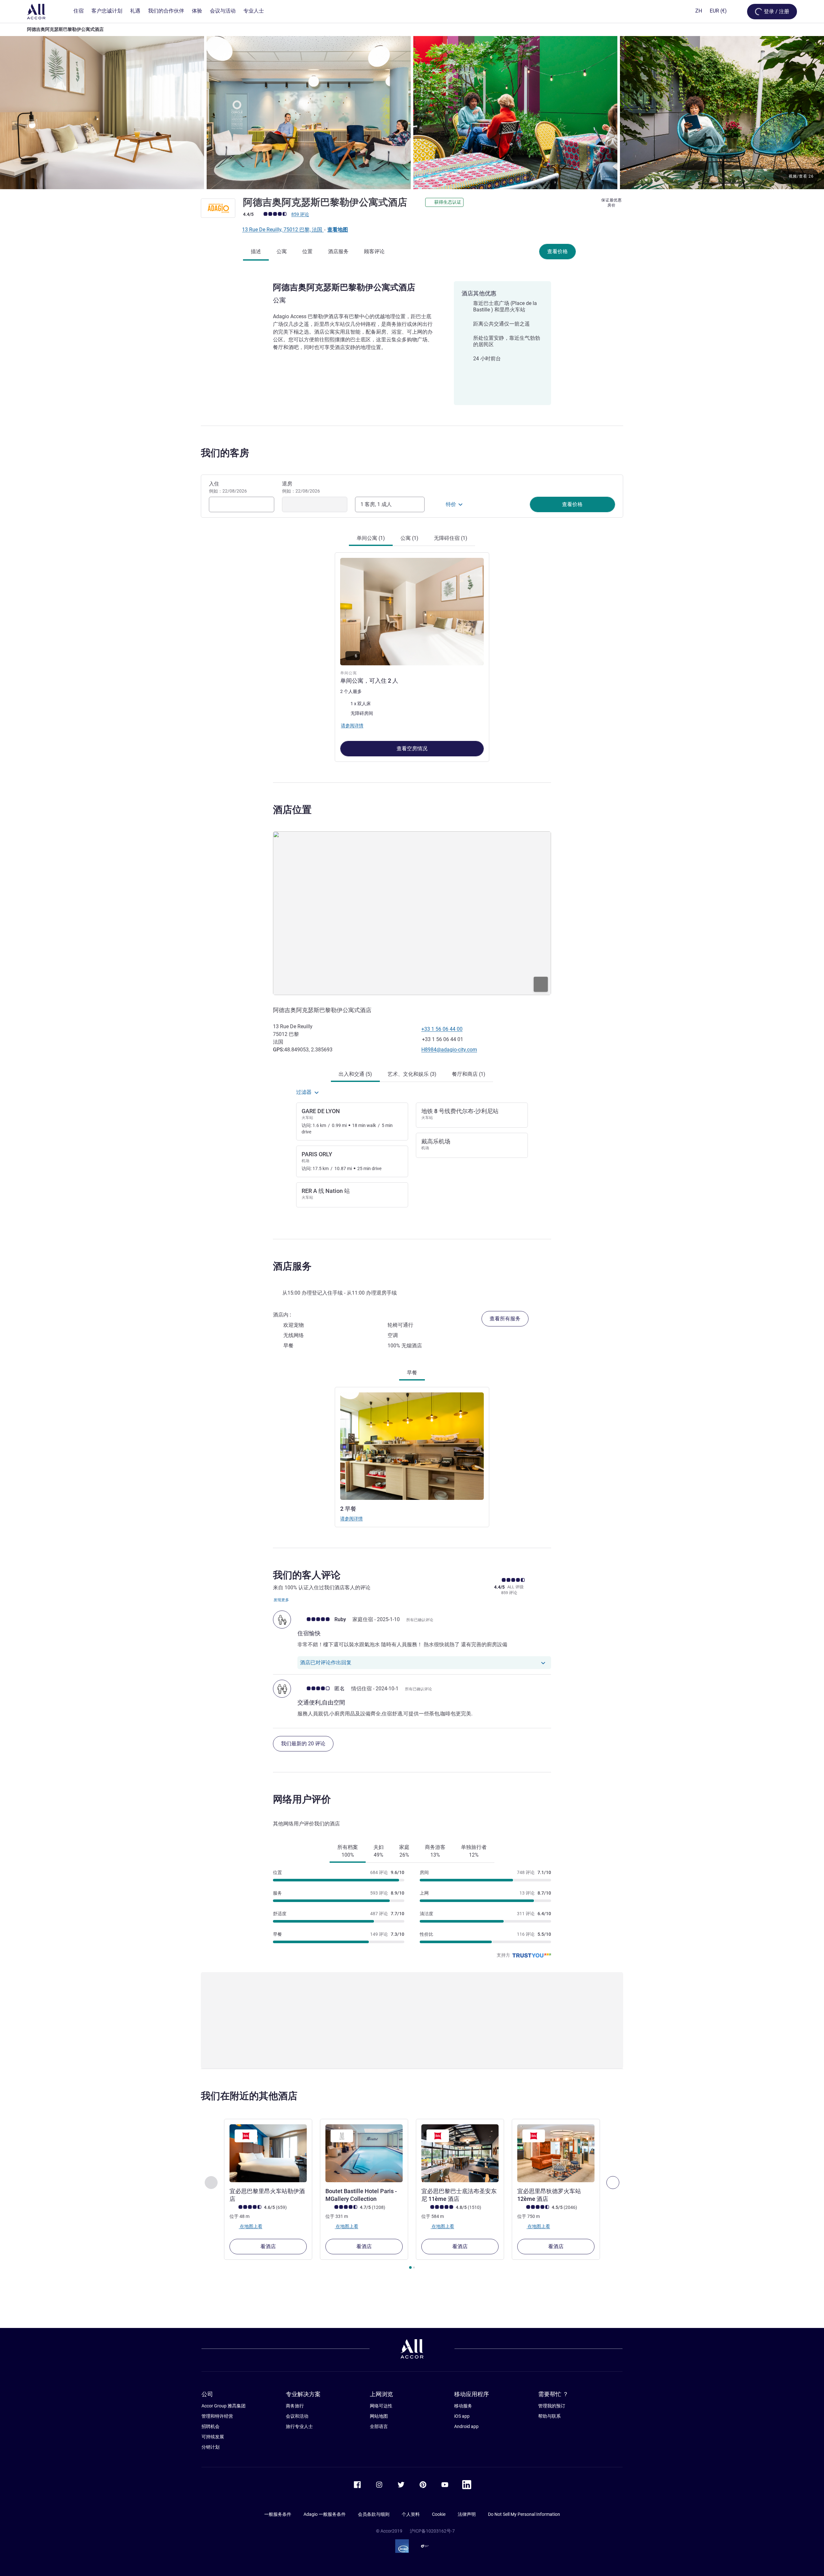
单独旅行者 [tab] (474, 1851)
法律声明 (467, 2514)
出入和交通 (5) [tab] (355, 1074)
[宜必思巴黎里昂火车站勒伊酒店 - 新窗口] (268, 2153)
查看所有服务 (505, 1319)
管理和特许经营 (217, 2416)
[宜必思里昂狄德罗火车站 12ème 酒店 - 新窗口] (556, 2153)
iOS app (462, 2416)
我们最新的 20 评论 (303, 1744)
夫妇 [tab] (379, 1851)
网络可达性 (381, 2406)
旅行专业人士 (299, 2426)
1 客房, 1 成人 (376, 504)
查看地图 (338, 230)
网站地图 (379, 2416)
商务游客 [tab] (435, 1851)
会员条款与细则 (374, 2514)
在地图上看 (251, 2226)
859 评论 (300, 214)
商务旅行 (295, 2406)
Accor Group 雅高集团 (224, 2406)
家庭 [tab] (404, 1851)
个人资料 (411, 2514)
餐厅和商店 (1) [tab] (469, 1074)
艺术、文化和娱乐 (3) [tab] (412, 1074)
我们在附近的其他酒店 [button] (249, 2096)
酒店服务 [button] (292, 1266)
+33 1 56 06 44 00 (442, 1029)
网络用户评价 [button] (302, 1799)
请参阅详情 (351, 1519)
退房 (301, 487)
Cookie (439, 2514)
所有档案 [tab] (348, 1851)
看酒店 (268, 2246)
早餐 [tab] (412, 1373)
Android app (466, 2426)
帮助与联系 (549, 2416)
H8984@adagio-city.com (449, 1050)
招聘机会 (211, 2426)
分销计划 (211, 2447)
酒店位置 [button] (292, 810)
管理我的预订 (552, 2406)
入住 (228, 487)
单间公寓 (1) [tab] (371, 538)
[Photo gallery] (412, 113)
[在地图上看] (412, 913)
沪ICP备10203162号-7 (432, 2531)
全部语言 (379, 2426)
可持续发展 (213, 2437)
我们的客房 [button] (225, 453)
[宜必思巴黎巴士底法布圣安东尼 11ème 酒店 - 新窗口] (460, 2153)
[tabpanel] (412, 654)
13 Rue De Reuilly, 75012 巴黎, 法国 (283, 230)
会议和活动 (297, 2416)
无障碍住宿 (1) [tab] (451, 538)
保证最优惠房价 (612, 203)
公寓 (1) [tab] (409, 538)
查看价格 (557, 251)
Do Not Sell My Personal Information (524, 2514)
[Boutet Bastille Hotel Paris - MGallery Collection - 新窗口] (364, 2153)
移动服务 (463, 2406)
